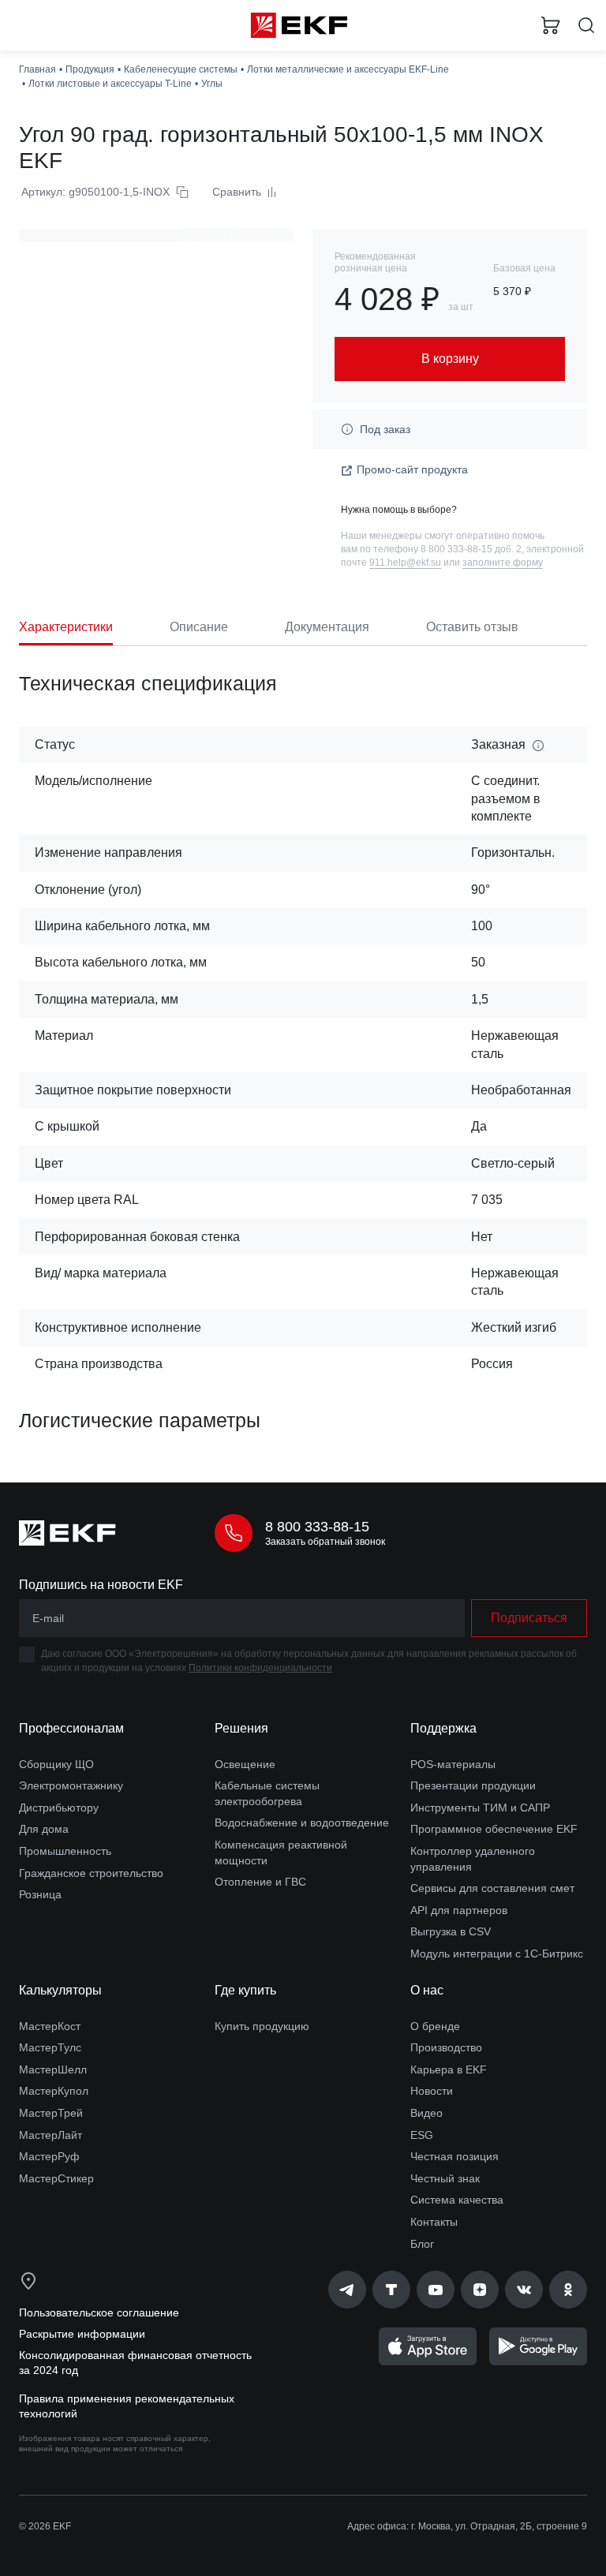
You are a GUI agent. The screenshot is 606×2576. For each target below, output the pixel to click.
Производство (446, 2047)
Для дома (44, 1829)
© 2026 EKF (45, 2526)
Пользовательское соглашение (99, 2312)
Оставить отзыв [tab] (472, 627)
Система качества (457, 2200)
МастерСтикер (56, 2178)
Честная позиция (454, 2156)
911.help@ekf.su (405, 563)
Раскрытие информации (82, 2334)
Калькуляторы (60, 1990)
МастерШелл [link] (53, 2069)
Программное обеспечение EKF (494, 1829)
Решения (241, 1728)
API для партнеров (459, 1910)
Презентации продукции (473, 1785)
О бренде (435, 2026)
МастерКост (50, 2026)
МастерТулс (50, 2047)
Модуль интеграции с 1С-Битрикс (497, 1953)
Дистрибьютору (59, 1808)
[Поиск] (586, 26)
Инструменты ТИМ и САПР (480, 1808)
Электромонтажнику (71, 1785)
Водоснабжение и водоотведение (302, 1823)
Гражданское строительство (91, 1873)
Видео (426, 2113)
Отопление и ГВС (260, 1882)
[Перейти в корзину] (551, 25)
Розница (40, 1894)
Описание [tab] (199, 627)
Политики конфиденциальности (260, 1668)
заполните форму (503, 563)
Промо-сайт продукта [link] (412, 469)
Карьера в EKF (449, 2069)
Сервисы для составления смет (492, 1888)
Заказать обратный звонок (325, 1542)
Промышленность (65, 1851)
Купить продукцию (262, 2026)
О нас (427, 1990)
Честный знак (445, 2178)
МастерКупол (54, 2091)
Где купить (245, 1990)
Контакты (434, 2222)
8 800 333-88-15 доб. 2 (471, 549)
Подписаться (529, 1618)
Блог (422, 2244)
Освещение (245, 1764)
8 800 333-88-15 (317, 1527)
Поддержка (443, 1728)
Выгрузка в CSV (451, 1931)
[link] (347, 2290)
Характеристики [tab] (66, 627)
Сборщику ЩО (56, 1764)
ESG (422, 2135)
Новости (432, 2091)
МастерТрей (51, 2113)
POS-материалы (453, 1764)
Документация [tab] (327, 627)
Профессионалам (71, 1728)
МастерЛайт (50, 2135)
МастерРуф (49, 2156)
